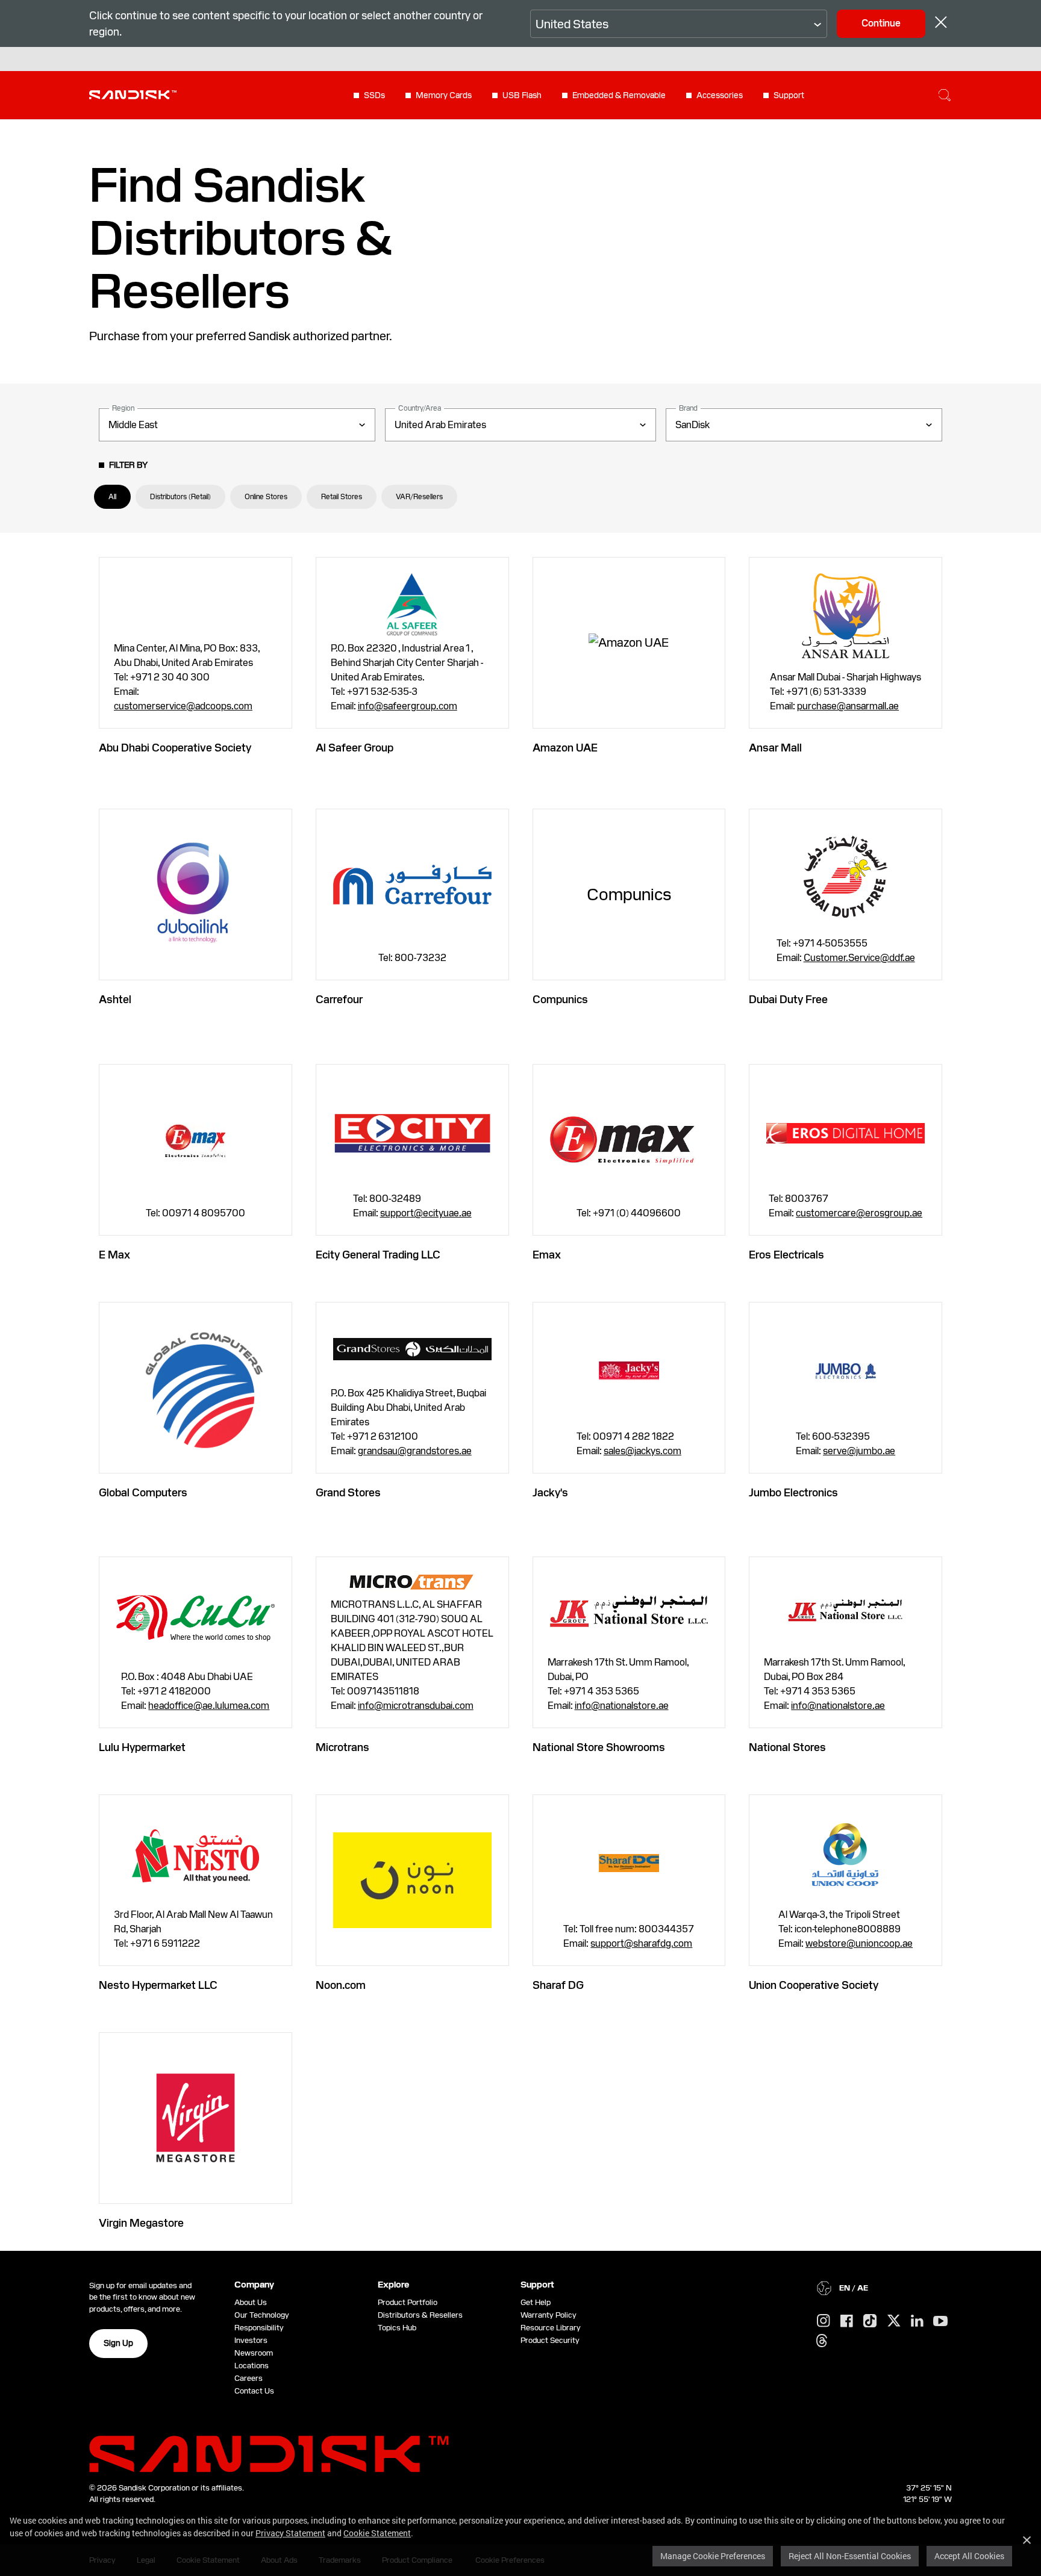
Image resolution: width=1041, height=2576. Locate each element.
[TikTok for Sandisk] (870, 2321)
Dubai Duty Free (788, 999)
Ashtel (115, 999)
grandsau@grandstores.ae (415, 1451)
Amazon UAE (565, 748)
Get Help (536, 2302)
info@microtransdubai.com (416, 1706)
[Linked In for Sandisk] (917, 2321)
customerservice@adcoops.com (183, 706)
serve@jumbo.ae (859, 1451)
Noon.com (341, 1985)
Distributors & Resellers (420, 2315)
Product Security (550, 2340)
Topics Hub (397, 2328)
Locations (252, 2366)
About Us (251, 2302)
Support (789, 95)
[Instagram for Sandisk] (824, 2321)
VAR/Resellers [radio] (419, 497)
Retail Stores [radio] (342, 497)
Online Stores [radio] (266, 497)
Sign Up (118, 2343)
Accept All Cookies (969, 2556)
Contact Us (254, 2391)
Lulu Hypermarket (142, 1747)
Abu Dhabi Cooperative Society (175, 748)
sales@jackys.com (642, 1451)
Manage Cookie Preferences (713, 2556)
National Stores (787, 1747)
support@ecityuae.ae (426, 1213)
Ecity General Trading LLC (378, 1255)
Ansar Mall (775, 748)
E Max (114, 1255)
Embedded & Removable (619, 95)
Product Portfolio (408, 2302)
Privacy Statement (290, 2533)
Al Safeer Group (355, 748)
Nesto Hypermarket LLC (158, 1985)
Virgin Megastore (141, 2223)
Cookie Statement (377, 2533)
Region (123, 408)
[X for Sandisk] (894, 2321)
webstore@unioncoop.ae (859, 1943)
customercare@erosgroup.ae (859, 1213)
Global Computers (143, 1492)
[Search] (945, 95)
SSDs (374, 95)
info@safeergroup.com (408, 706)
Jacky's (550, 1492)
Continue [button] (881, 23)
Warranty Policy (549, 2315)
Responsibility (259, 2328)
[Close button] (941, 24)
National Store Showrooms (599, 1747)
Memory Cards (444, 95)
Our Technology (262, 2315)
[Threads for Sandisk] (822, 2341)
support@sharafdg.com (641, 1943)
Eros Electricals (786, 1255)
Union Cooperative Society (814, 1985)
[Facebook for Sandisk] (847, 2322)
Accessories (720, 95)
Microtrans (342, 1747)
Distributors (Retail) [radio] (180, 497)
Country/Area (420, 408)
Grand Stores (348, 1492)
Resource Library (551, 2328)
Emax (547, 1255)
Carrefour (339, 999)
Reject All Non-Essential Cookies (850, 2556)
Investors (251, 2340)
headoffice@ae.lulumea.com (209, 1706)
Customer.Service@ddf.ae (859, 958)
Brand (688, 408)
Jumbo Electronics (793, 1492)
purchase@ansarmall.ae (848, 706)
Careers (249, 2378)
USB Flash (522, 95)
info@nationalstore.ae (622, 1706)
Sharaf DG (558, 1985)
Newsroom (254, 2353)
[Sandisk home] (133, 94)
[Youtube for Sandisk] (940, 2322)
